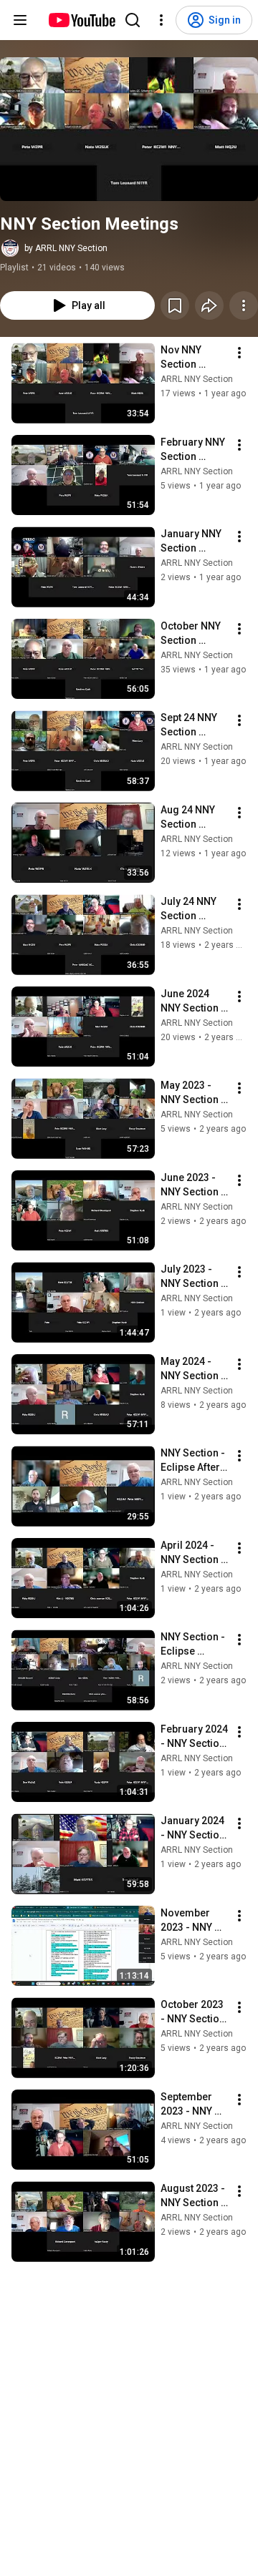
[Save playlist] (175, 305)
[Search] (133, 20)
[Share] (209, 305)
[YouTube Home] (81, 20)
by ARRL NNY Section (66, 248)
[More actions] (244, 305)
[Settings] (161, 20)
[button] (129, 129)
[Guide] (20, 20)
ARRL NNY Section (197, 379)
